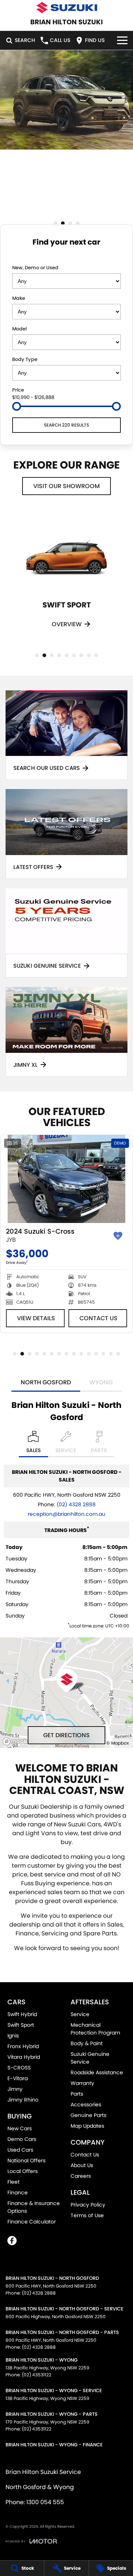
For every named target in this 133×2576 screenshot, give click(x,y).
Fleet (13, 2182)
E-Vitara (18, 2078)
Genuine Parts (88, 2115)
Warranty (82, 2083)
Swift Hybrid (22, 2014)
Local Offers (23, 2171)
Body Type (25, 359)
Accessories (86, 2104)
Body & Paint (87, 2043)
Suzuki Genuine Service (90, 2058)
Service (80, 2014)
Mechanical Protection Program (95, 2029)
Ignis (13, 2036)
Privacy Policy (88, 2205)
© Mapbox (118, 1743)
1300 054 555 (45, 2502)
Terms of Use (87, 2215)
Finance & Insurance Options (34, 2207)
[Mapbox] (20, 1741)
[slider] (17, 406)
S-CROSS (19, 2068)
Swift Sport (21, 2025)
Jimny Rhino (23, 2100)
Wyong (101, 1382)
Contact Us (98, 1318)
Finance (18, 2193)
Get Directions (66, 1735)
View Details (36, 1318)
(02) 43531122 (37, 2375)
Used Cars (20, 2150)
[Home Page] (66, 8)
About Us (82, 2165)
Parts (77, 2094)
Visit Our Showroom (66, 486)
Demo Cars (22, 2139)
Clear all (67, 256)
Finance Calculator (32, 2222)
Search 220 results (66, 425)
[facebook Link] (12, 2241)
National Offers (26, 2160)
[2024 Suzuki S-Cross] (66, 1179)
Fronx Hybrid (23, 2046)
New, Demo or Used (35, 268)
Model (19, 329)
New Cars (20, 2128)
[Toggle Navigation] (122, 40)
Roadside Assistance (97, 2072)
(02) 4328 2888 (76, 1504)
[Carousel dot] (55, 223)
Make (19, 298)
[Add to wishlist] (118, 1236)
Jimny (15, 2089)
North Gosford (46, 1382)
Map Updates (87, 2126)
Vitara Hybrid (24, 2057)
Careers (81, 2176)
